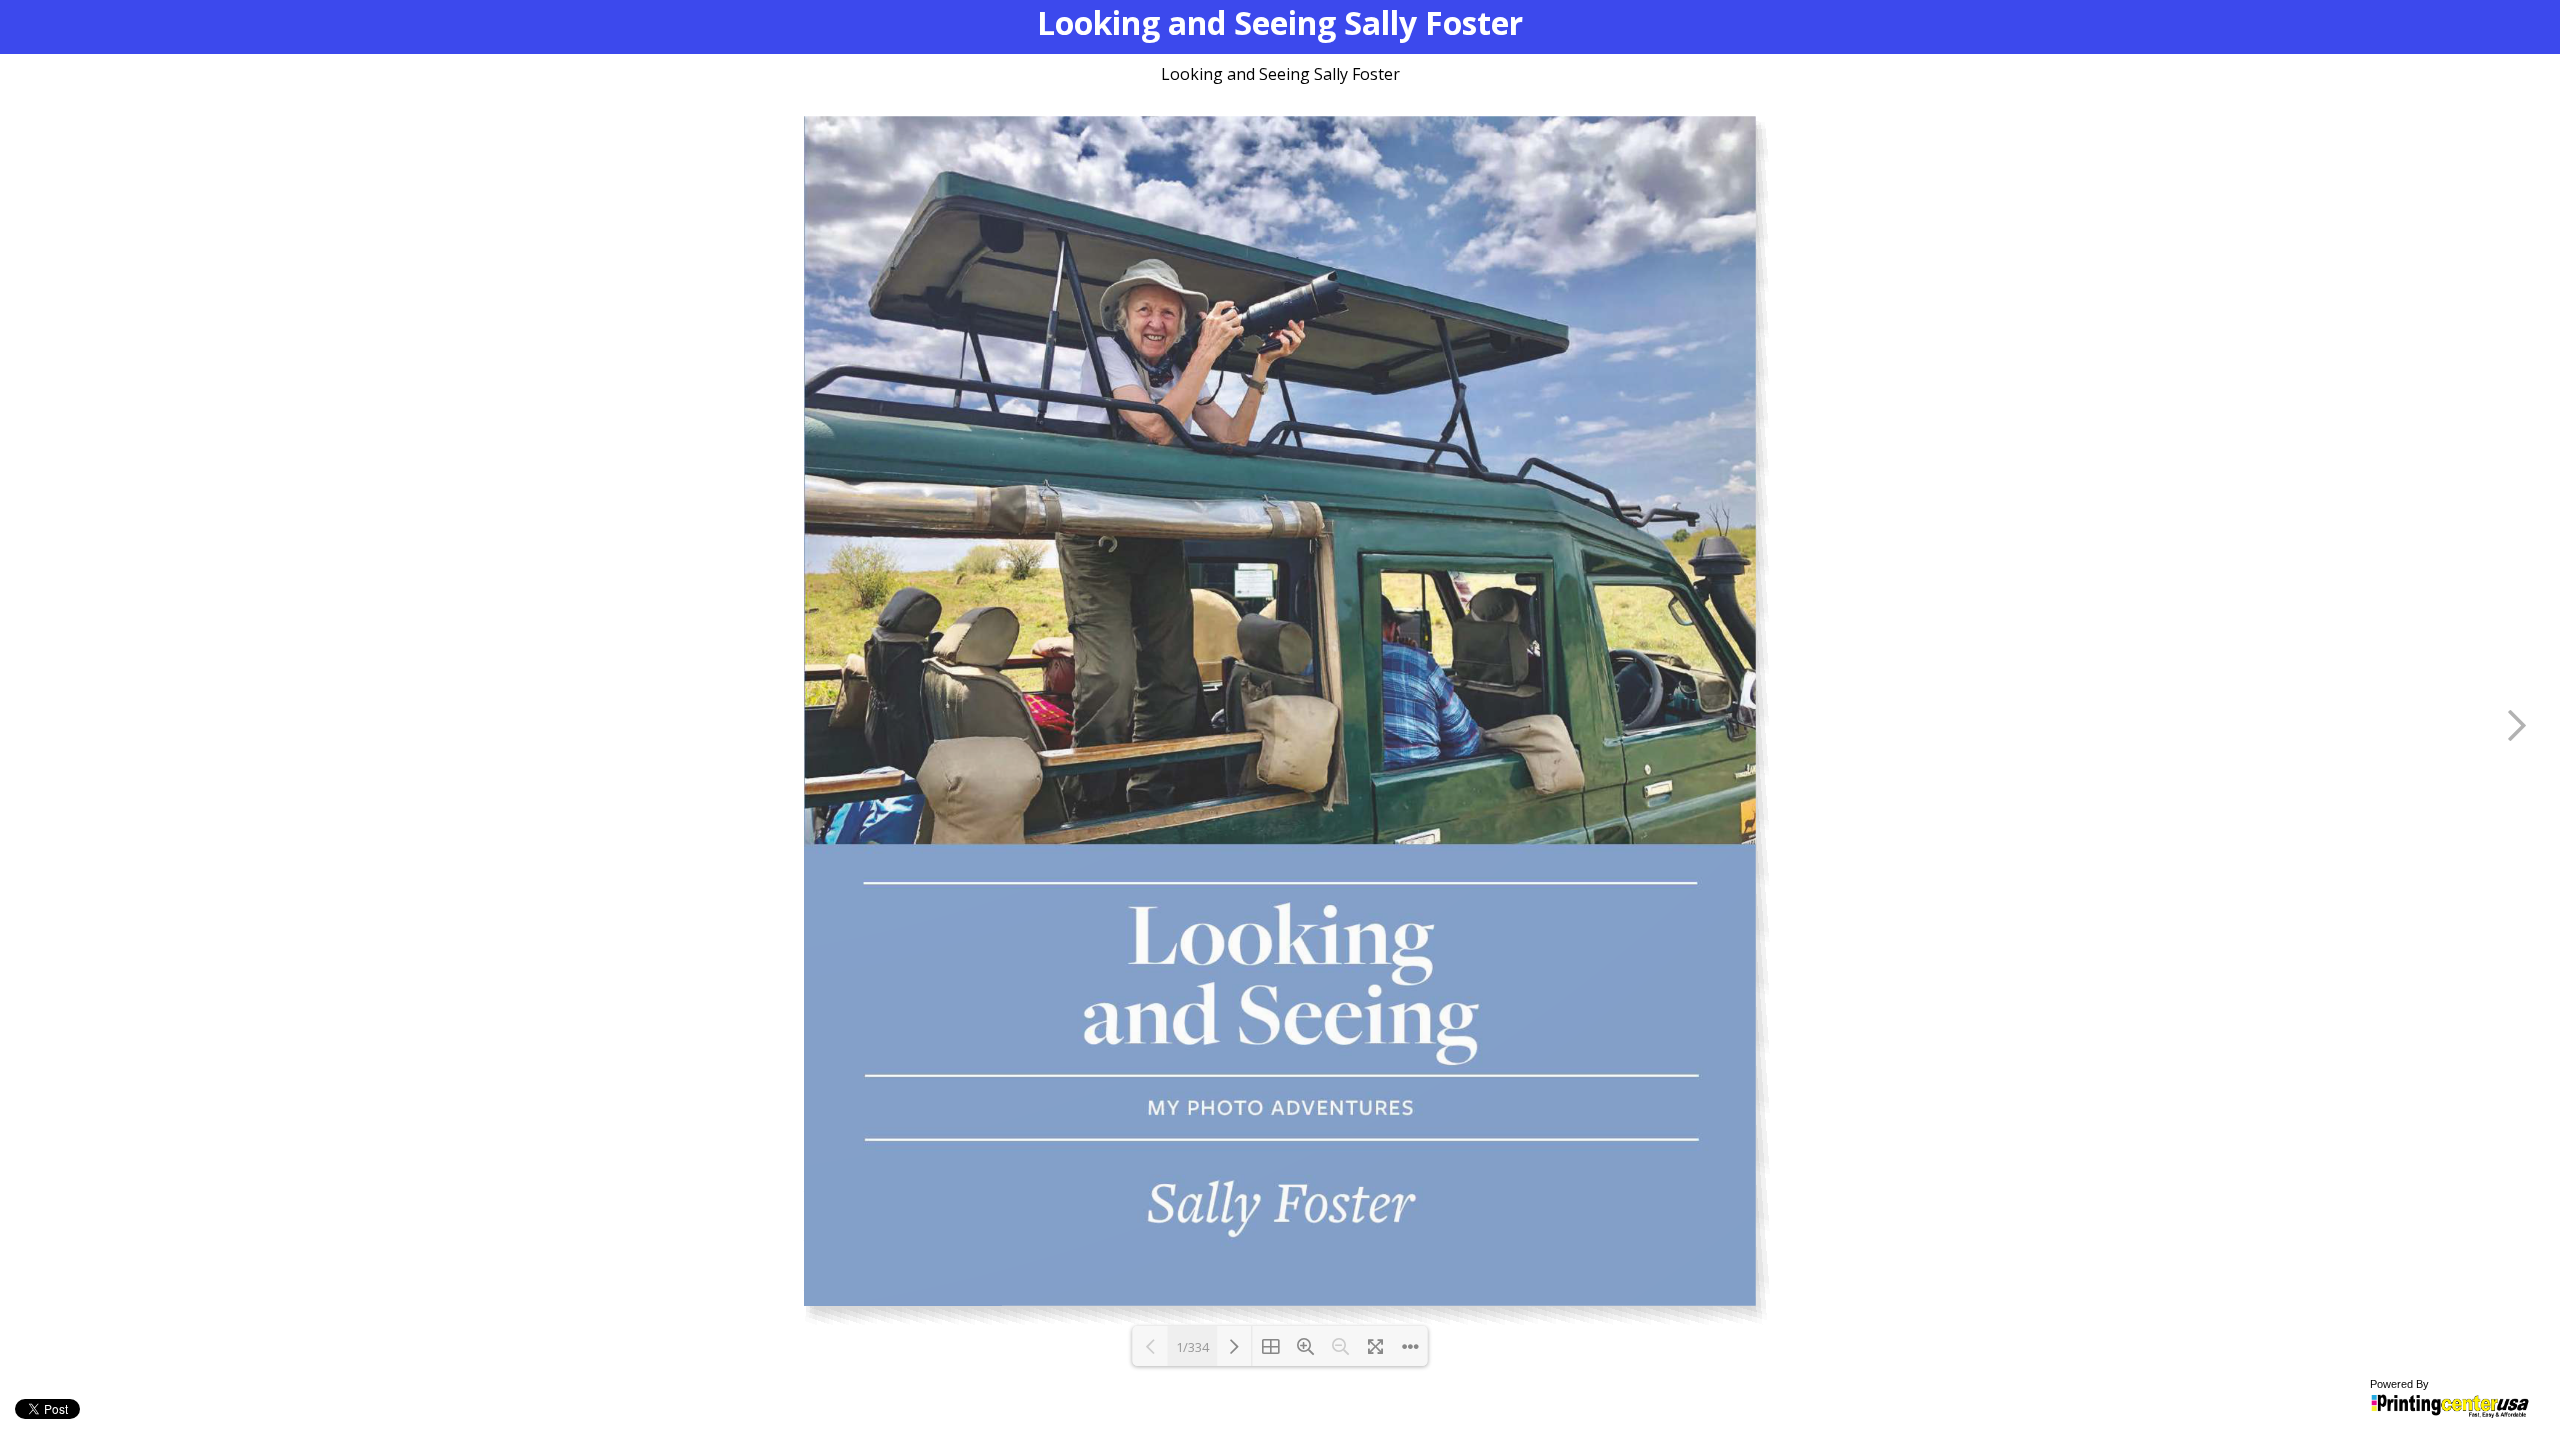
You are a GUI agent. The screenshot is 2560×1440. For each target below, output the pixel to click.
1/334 (1192, 1347)
